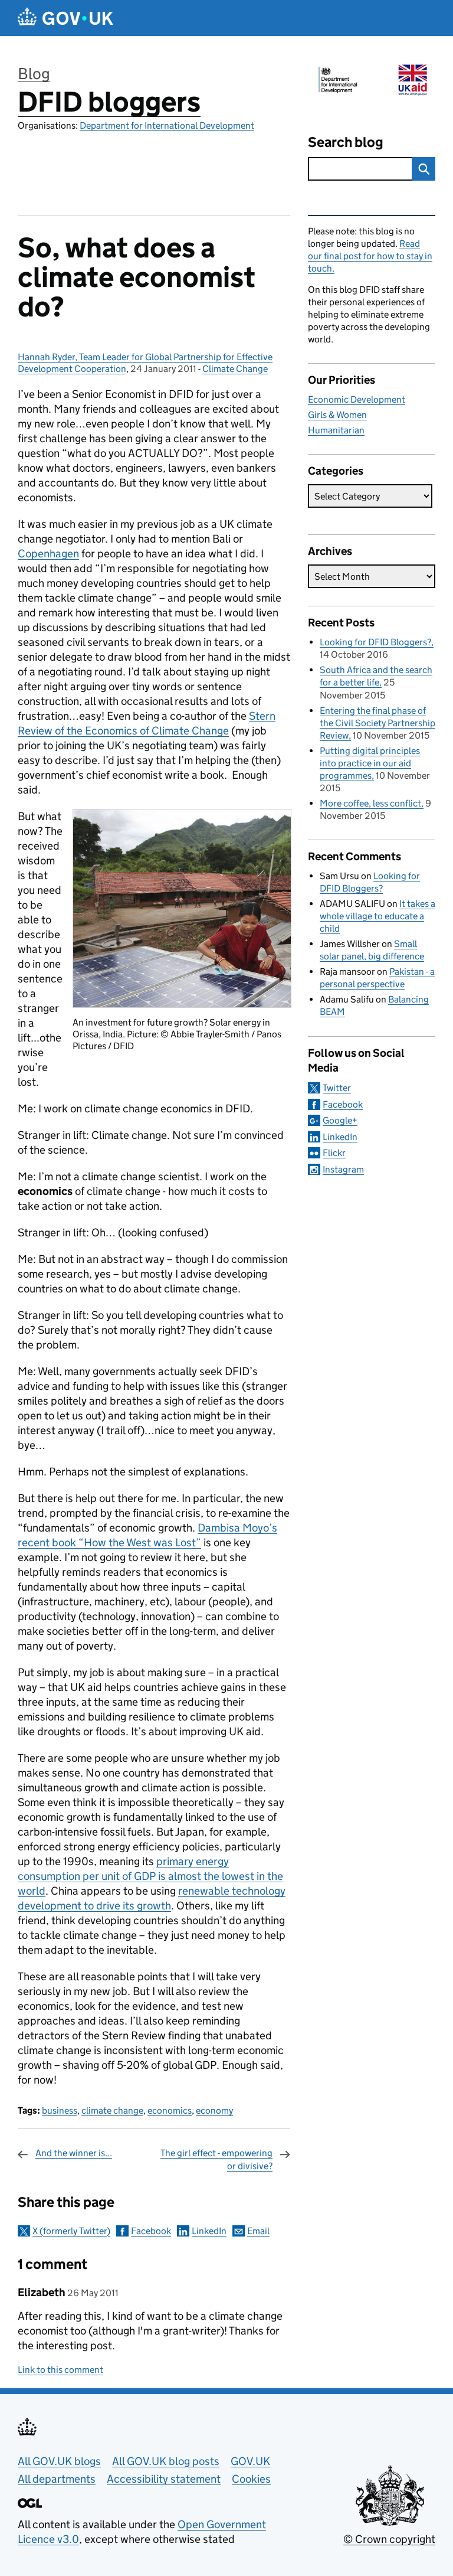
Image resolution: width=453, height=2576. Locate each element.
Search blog (346, 142)
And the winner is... (74, 2153)
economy (214, 2110)
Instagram (343, 1169)
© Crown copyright (389, 2539)
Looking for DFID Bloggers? (375, 642)
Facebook (151, 2231)
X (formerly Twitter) (71, 2231)
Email (258, 2231)
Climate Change (235, 369)
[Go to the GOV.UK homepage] (65, 18)
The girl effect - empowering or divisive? (216, 2159)
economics (170, 2110)
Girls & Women (337, 415)
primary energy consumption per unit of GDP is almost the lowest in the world (150, 1876)
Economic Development (357, 399)
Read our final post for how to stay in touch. (370, 256)
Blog (34, 74)
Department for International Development (167, 125)
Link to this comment (60, 2370)
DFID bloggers (109, 102)
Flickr (334, 1153)
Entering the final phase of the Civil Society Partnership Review (377, 723)
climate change (112, 2110)
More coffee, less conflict (370, 803)
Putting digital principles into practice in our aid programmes (370, 763)
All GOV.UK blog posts (166, 2461)
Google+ (340, 1120)
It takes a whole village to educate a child (377, 916)
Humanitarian (336, 430)
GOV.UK (250, 2461)
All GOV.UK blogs (59, 2461)
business (60, 2110)
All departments (57, 2479)
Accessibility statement (164, 2479)
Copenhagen (48, 554)
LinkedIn (209, 2231)
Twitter (337, 1088)
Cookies (251, 2479)
